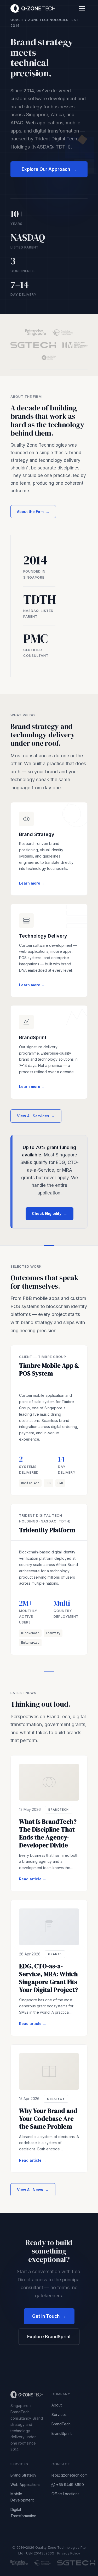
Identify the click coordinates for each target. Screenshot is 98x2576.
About (57, 2405)
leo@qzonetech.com (70, 2475)
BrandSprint (62, 2433)
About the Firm (33, 512)
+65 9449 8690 (70, 2485)
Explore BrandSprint (49, 2337)
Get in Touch (49, 2316)
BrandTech (61, 2424)
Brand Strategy (23, 2475)
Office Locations (65, 2494)
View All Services (36, 1116)
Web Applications (25, 2485)
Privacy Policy (69, 2553)
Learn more (32, 883)
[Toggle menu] (82, 8)
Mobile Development (22, 2497)
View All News (33, 2190)
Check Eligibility (50, 1213)
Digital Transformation (23, 2513)
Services (59, 2414)
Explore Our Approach (49, 169)
